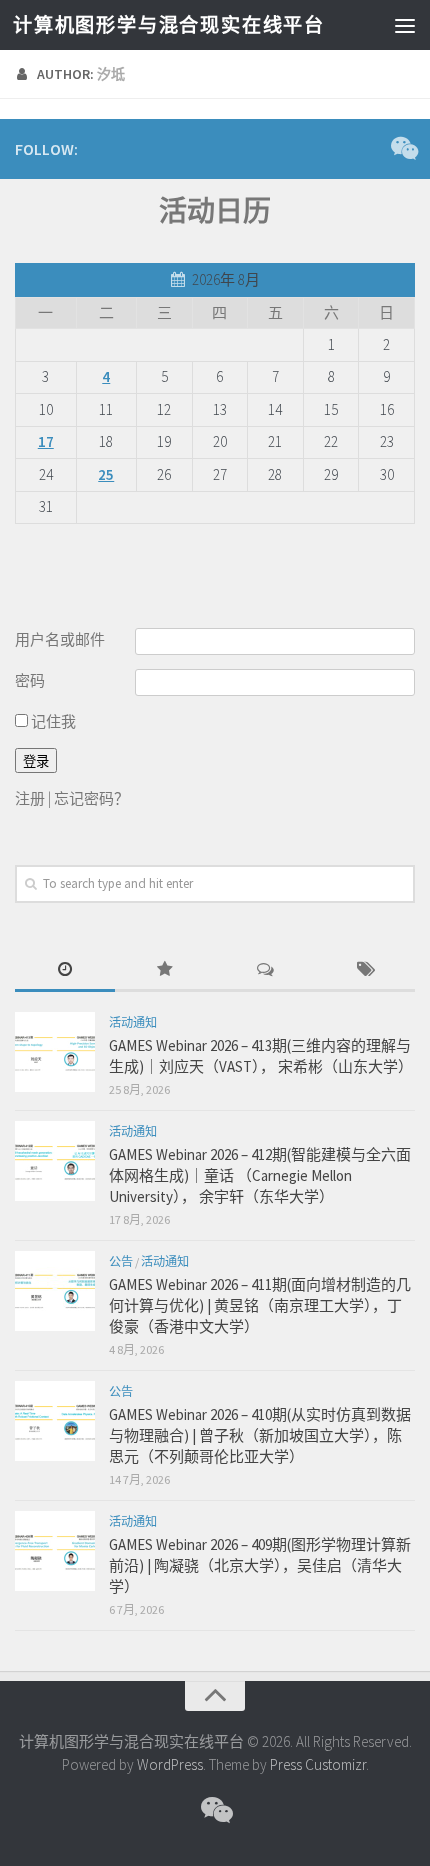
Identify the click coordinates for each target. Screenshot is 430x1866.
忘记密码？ (91, 798)
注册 (30, 798)
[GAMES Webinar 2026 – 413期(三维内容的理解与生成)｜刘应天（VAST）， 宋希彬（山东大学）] (55, 1052)
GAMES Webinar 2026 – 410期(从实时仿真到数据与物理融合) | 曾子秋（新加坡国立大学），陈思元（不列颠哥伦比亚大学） (260, 1435)
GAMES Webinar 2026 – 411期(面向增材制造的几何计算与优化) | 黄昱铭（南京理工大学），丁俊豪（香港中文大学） (260, 1305)
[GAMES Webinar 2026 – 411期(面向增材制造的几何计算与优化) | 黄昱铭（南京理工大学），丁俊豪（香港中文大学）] (55, 1291)
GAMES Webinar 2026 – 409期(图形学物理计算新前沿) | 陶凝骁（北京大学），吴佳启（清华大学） (260, 1565)
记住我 (52, 721)
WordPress (170, 1764)
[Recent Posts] (65, 970)
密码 (30, 680)
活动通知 (133, 1022)
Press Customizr (318, 1764)
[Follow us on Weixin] (403, 148)
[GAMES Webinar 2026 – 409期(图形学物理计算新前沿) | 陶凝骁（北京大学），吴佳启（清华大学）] (55, 1551)
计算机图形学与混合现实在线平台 (168, 25)
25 (106, 474)
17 (46, 441)
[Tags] (365, 970)
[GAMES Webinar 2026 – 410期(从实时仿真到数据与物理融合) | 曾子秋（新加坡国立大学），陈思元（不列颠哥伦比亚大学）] (55, 1421)
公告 (121, 1261)
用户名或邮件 (60, 639)
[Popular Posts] (165, 970)
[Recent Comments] (265, 970)
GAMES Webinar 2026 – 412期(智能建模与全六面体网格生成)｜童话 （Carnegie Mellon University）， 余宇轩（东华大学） (260, 1175)
